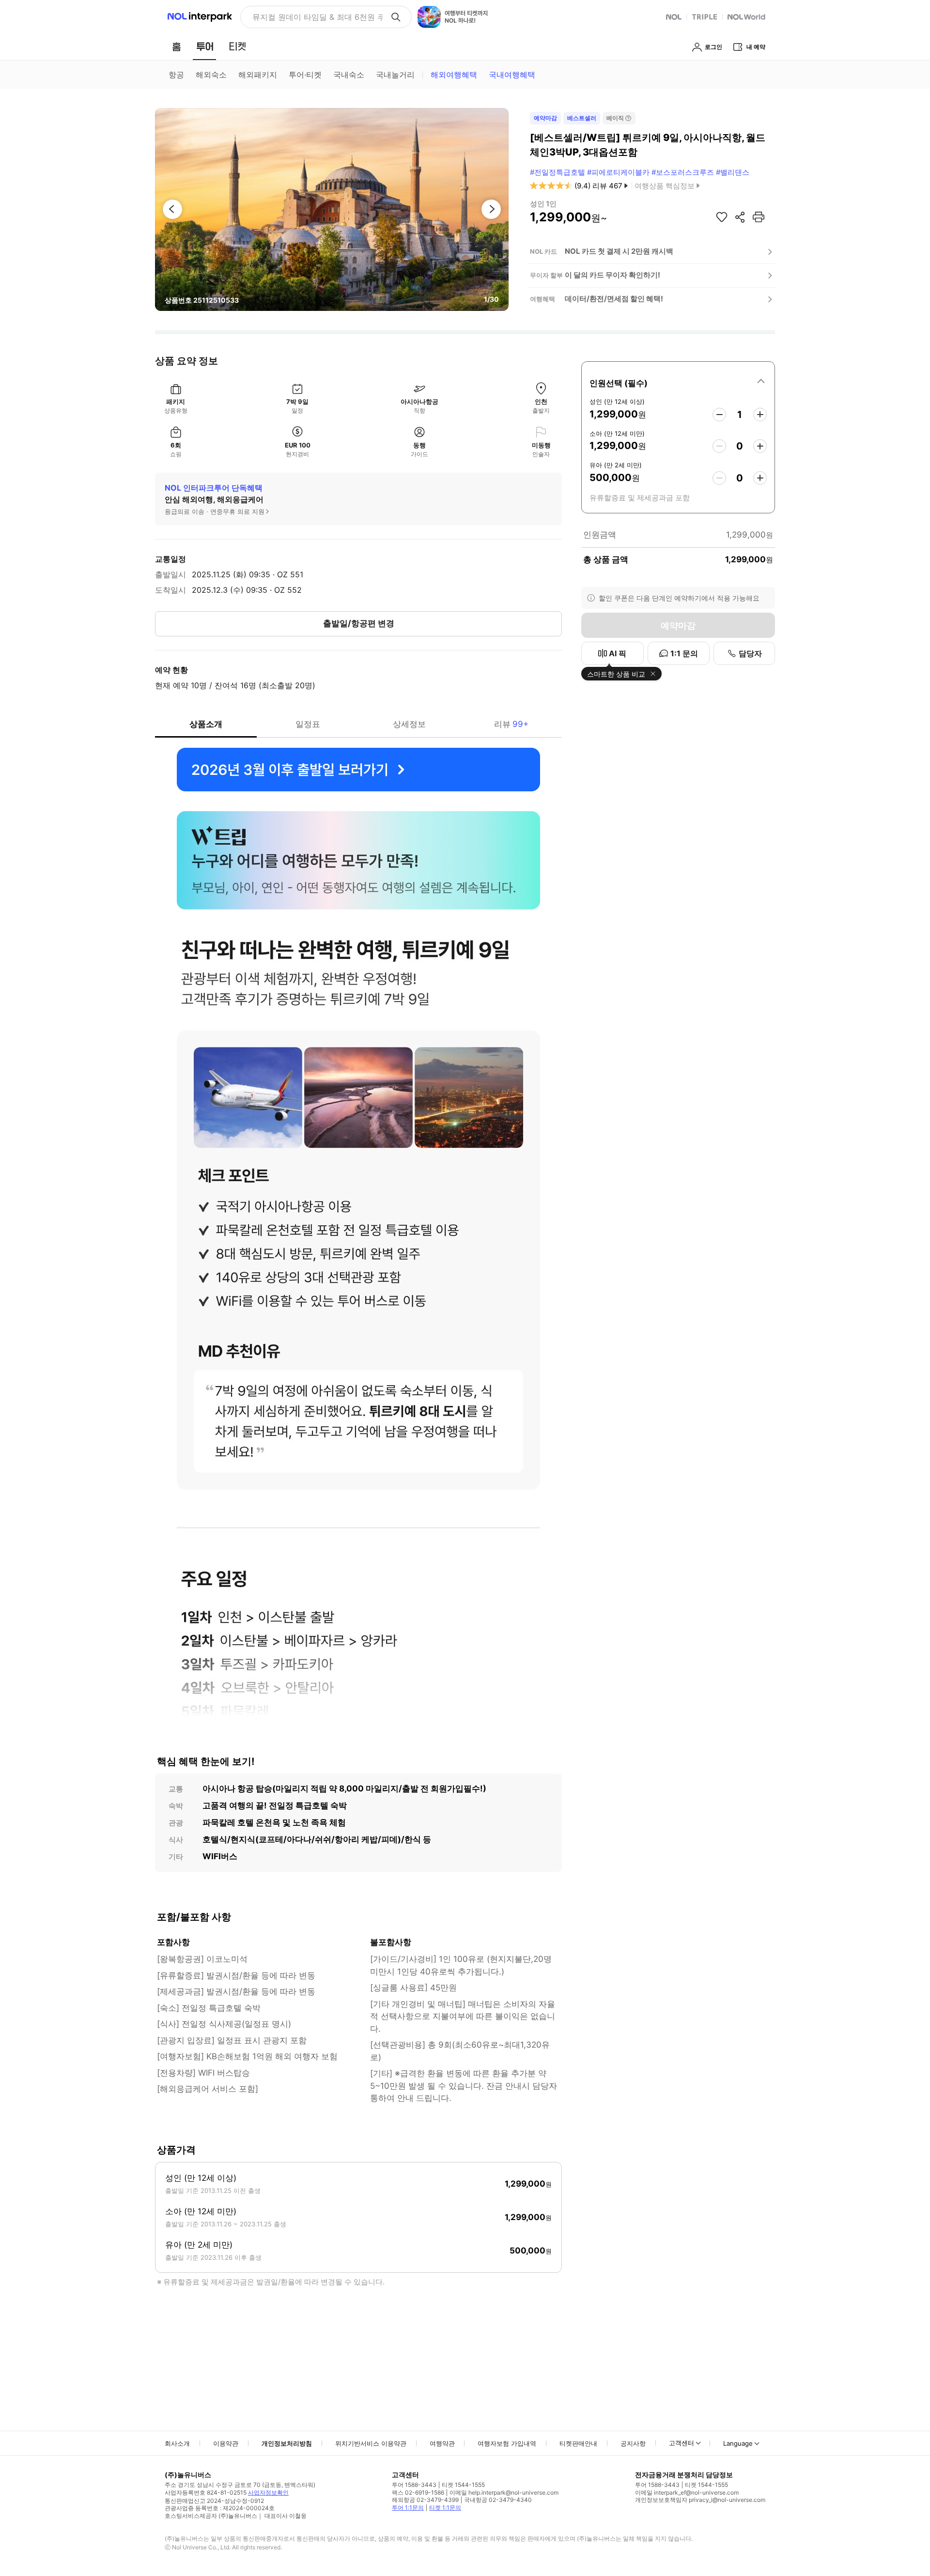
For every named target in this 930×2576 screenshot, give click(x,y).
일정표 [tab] (308, 724)
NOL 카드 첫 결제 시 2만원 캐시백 (619, 251)
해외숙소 (211, 75)
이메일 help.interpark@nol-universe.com (504, 2492)
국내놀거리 (395, 75)
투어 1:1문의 (408, 2507)
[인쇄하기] (759, 217)
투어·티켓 (305, 75)
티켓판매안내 (578, 2443)
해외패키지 (258, 75)
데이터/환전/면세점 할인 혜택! (614, 299)
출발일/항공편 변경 (359, 623)
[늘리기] (760, 415)
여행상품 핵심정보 (665, 186)
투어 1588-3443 (414, 2485)
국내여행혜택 (512, 75)
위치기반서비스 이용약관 (371, 2443)
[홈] (176, 46)
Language (738, 2443)
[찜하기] (722, 217)
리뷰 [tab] (511, 724)
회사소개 (177, 2443)
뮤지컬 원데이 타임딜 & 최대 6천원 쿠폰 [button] (318, 17)
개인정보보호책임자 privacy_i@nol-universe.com (700, 2500)
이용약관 (226, 2443)
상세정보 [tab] (409, 724)
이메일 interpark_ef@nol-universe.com (687, 2492)
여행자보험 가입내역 (507, 2443)
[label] (678, 382)
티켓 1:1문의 (445, 2507)
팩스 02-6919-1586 (418, 2492)
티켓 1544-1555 (463, 2485)
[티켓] (237, 46)
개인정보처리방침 (287, 2443)
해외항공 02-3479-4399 (425, 2500)
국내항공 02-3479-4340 (498, 2500)
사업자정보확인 (268, 2492)
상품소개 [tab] (206, 724)
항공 (176, 75)
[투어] (205, 46)
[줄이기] (719, 415)
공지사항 (633, 2443)
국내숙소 (349, 75)
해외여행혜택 (454, 75)
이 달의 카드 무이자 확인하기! (612, 275)
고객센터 (682, 2443)
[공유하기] (740, 217)
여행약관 (442, 2443)
